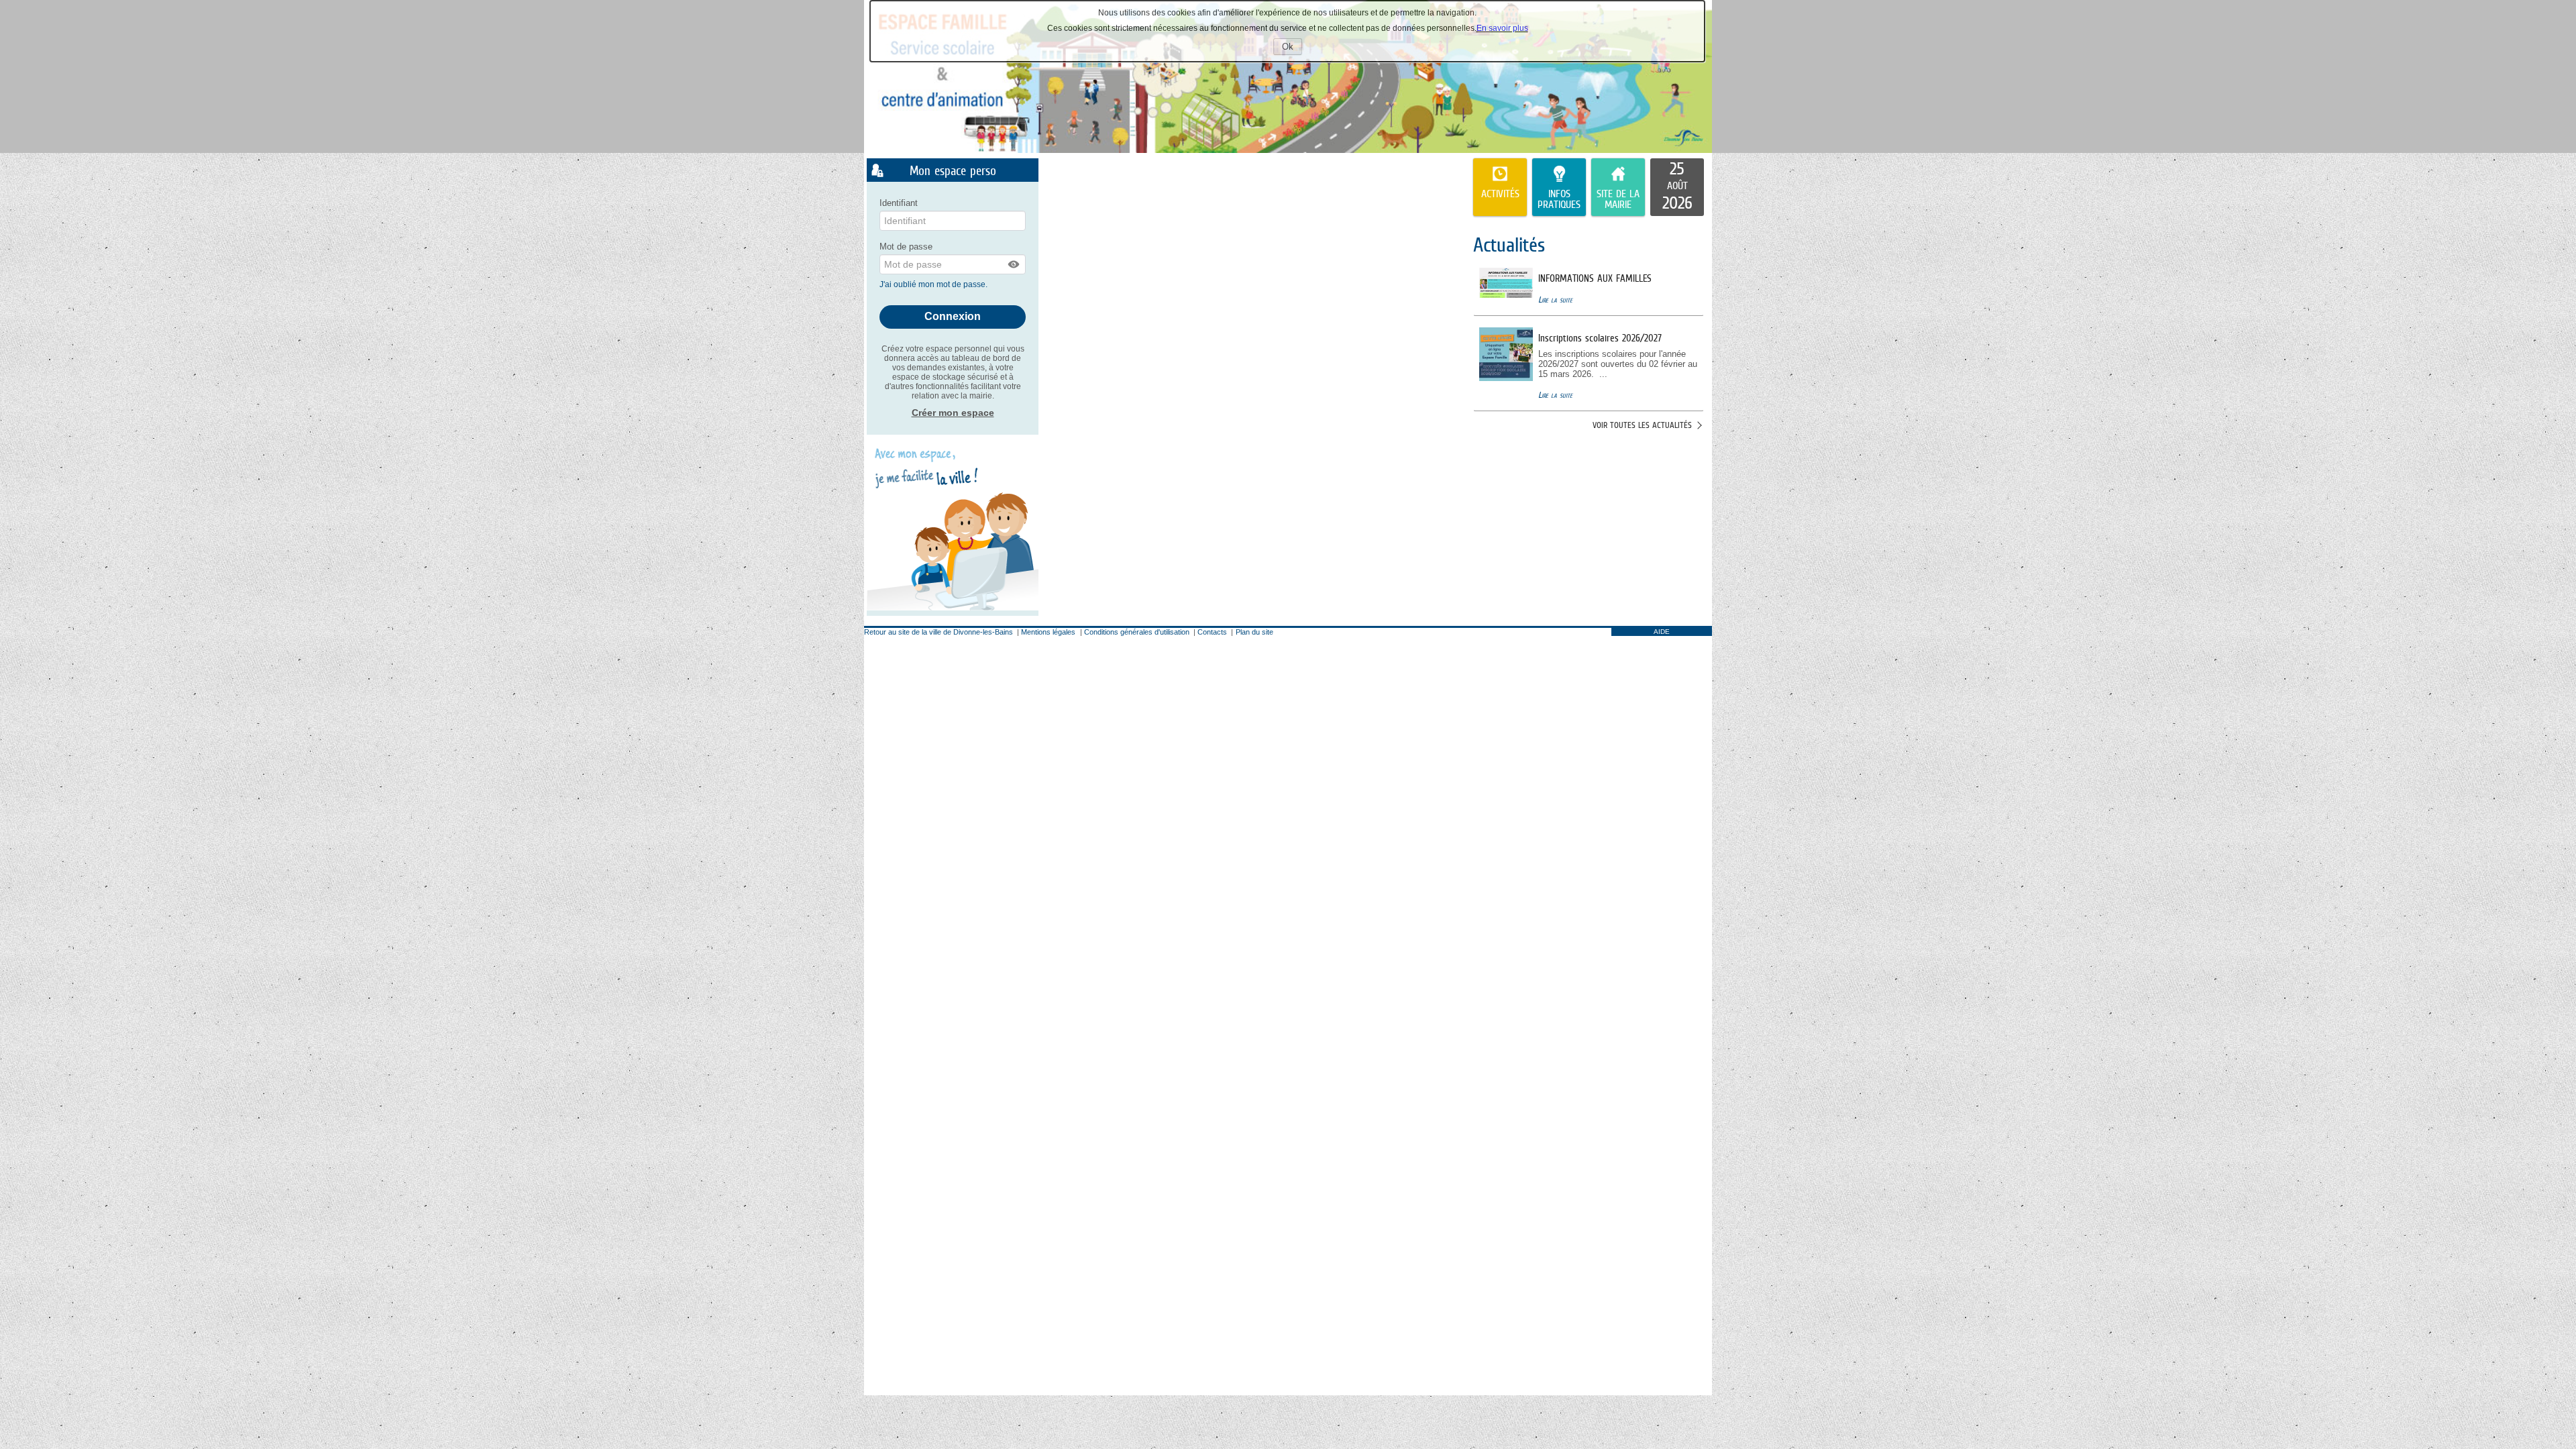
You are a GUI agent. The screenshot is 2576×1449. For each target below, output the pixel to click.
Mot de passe (906, 247)
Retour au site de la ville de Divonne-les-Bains (938, 632)
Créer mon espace (953, 413)
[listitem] (1677, 187)
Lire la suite (1555, 300)
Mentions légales (1048, 632)
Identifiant (899, 203)
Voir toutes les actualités (1642, 425)
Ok (1292, 48)
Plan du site (1254, 632)
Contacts (1212, 632)
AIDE (1662, 632)
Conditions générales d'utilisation (1137, 632)
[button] (1014, 264)
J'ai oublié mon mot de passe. (934, 284)
